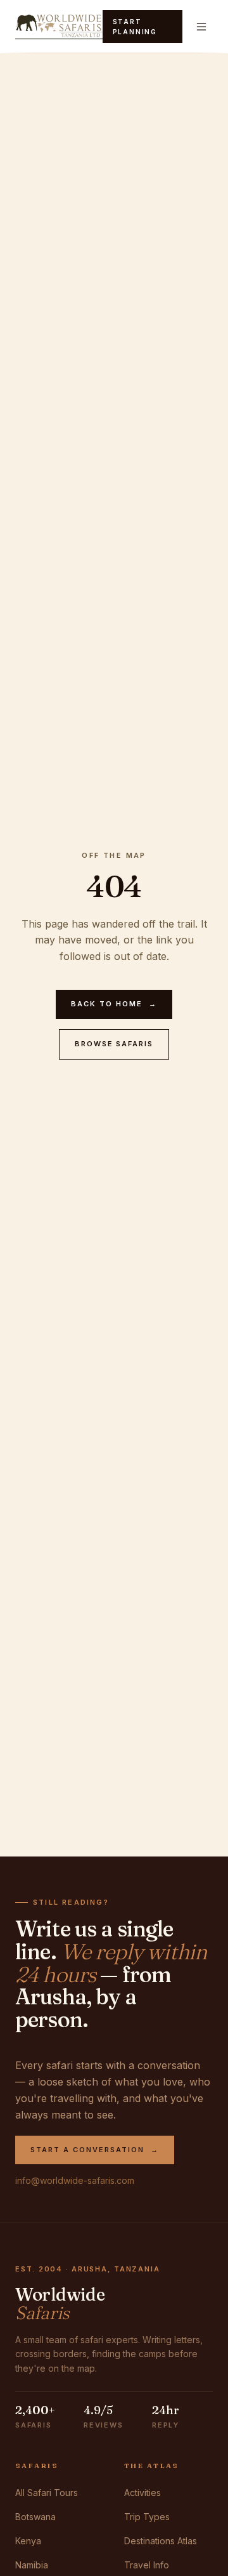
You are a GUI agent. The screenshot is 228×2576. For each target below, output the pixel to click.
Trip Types (147, 2517)
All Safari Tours (47, 2493)
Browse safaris (114, 1044)
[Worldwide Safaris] (59, 27)
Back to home (114, 1004)
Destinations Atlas (161, 2541)
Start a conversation (95, 2150)
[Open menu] (201, 27)
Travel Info (147, 2565)
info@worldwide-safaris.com (75, 2180)
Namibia (32, 2565)
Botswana (35, 2517)
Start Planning (135, 27)
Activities (142, 2493)
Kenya (28, 2541)
